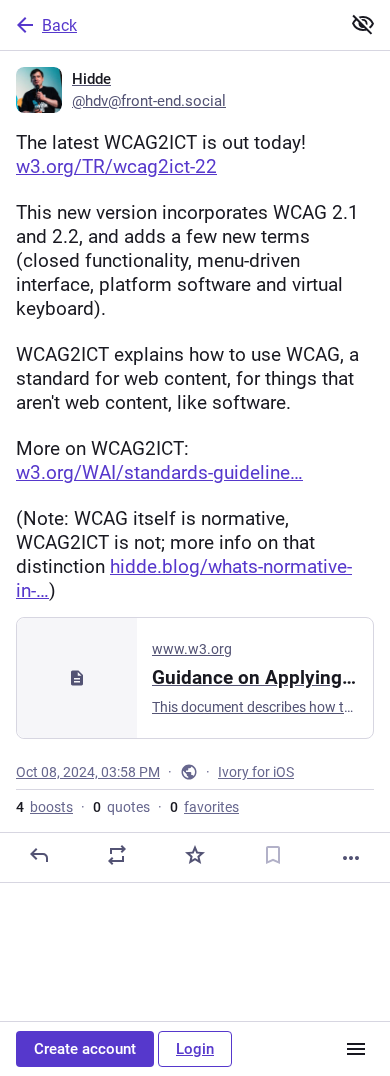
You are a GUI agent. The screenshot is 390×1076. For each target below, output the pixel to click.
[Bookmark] (273, 855)
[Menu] (356, 1049)
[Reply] (39, 855)
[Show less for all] (363, 24)
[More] (351, 858)
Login (195, 1049)
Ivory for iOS (256, 772)
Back (59, 25)
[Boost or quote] (117, 855)
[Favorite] (195, 855)
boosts (44, 807)
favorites (204, 807)
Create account (85, 1049)
